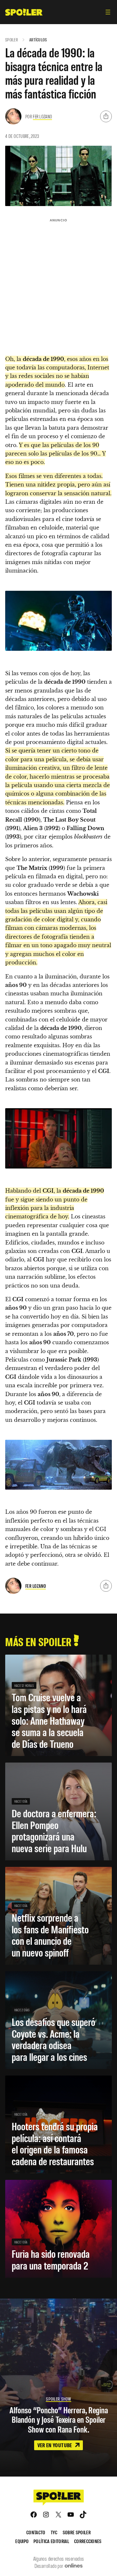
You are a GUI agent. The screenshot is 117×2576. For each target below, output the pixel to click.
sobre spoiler (77, 2532)
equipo (22, 2541)
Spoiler (12, 40)
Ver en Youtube (55, 2445)
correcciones (88, 2541)
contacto (36, 2532)
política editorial (51, 2541)
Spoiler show (58, 2399)
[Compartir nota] (106, 116)
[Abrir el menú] (108, 12)
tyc (54, 2532)
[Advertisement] (58, 284)
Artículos (38, 40)
